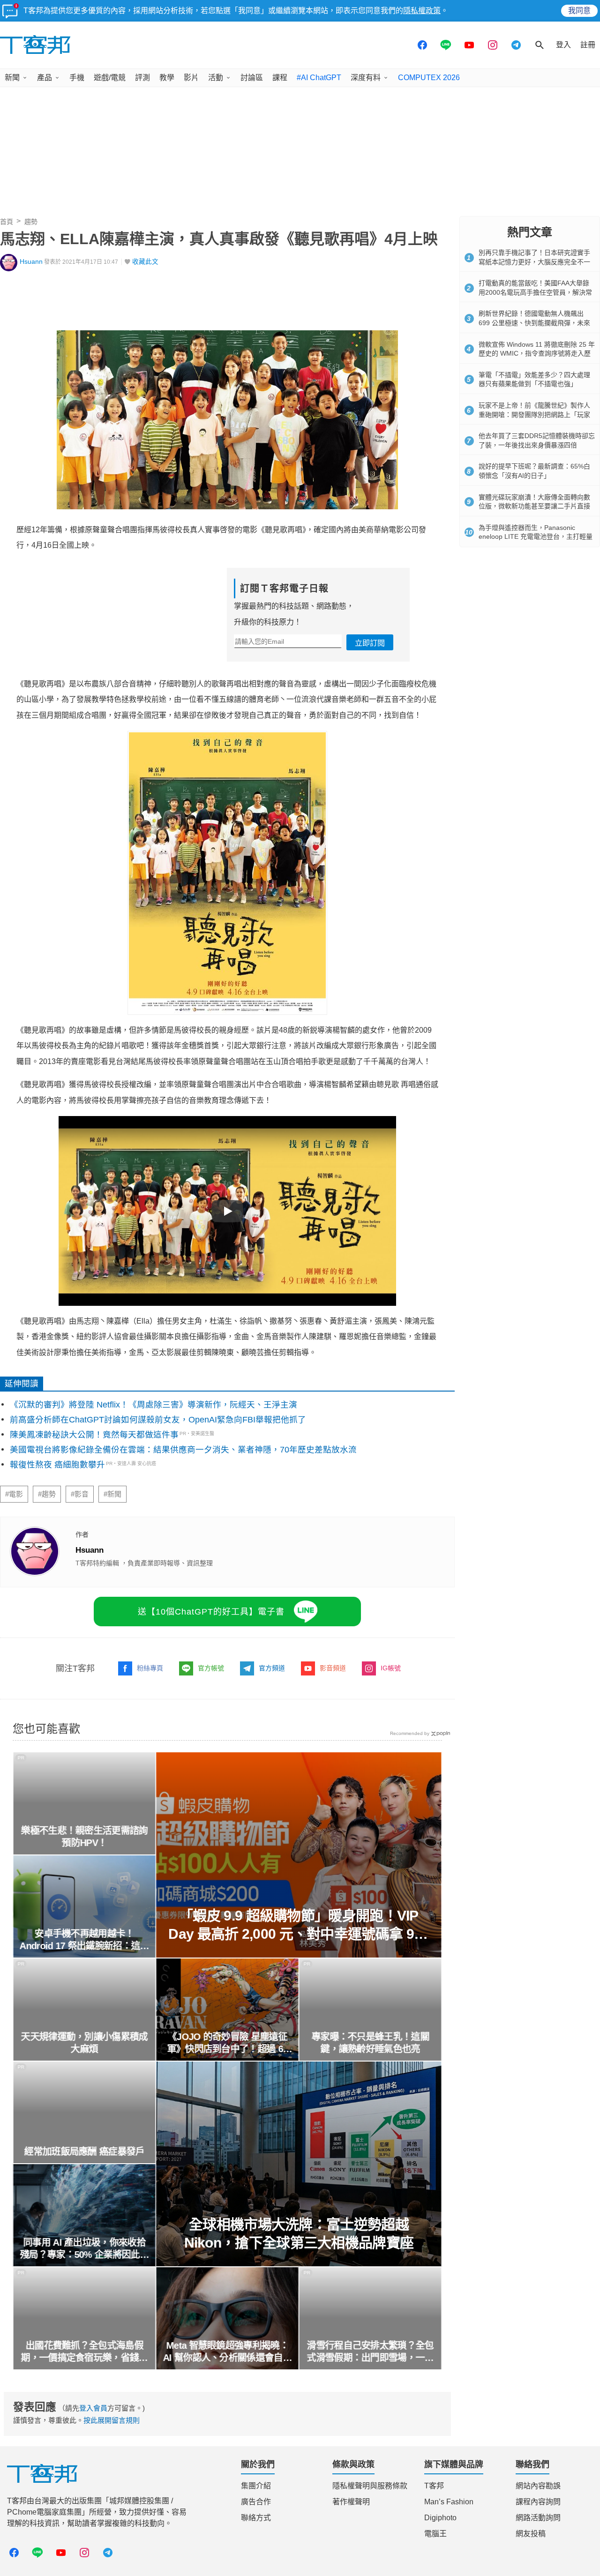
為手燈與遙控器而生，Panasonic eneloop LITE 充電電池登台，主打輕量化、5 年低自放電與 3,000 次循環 (536, 537)
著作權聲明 (351, 2502)
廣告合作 (256, 2502)
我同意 (579, 11)
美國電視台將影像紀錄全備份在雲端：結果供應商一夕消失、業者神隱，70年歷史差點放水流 (183, 1450)
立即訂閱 (370, 643)
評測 (142, 78)
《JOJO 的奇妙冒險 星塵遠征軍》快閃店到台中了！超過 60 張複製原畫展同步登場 (227, 2043)
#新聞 (112, 1494)
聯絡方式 (256, 2518)
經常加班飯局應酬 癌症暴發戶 (84, 2152)
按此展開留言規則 (112, 2420)
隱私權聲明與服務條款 (370, 2486)
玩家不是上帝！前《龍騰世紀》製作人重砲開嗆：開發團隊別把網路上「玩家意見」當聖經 (534, 414)
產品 (45, 78)
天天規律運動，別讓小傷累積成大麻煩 (84, 2043)
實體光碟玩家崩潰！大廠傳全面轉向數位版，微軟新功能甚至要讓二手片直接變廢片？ (534, 506)
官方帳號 (211, 1668)
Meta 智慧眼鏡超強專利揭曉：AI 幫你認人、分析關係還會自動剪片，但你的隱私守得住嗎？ (228, 2352)
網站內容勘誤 (538, 2486)
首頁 (7, 222)
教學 (167, 78)
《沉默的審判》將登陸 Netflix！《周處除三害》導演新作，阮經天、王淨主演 (154, 1405)
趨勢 (31, 222)
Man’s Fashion (449, 2502)
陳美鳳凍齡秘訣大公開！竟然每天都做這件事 (94, 1435)
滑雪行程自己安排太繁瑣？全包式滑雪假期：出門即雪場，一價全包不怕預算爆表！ (370, 2352)
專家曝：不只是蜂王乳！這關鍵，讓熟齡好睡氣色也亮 (371, 2043)
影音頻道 (333, 1668)
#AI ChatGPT (319, 78)
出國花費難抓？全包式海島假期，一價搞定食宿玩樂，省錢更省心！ (84, 2352)
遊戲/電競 (110, 78)
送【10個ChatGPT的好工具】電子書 (211, 1612)
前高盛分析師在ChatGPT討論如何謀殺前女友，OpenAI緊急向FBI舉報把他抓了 (158, 1420)
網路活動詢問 (538, 2518)
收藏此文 (145, 262)
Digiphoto (440, 2518)
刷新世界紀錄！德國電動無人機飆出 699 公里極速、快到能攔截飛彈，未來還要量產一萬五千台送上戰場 (534, 323)
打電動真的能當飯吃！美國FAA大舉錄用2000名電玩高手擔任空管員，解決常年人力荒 (535, 292)
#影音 (80, 1494)
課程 (280, 78)
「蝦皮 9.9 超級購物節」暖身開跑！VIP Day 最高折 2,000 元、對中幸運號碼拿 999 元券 (299, 1925)
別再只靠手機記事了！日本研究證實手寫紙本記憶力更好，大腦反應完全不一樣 (534, 262)
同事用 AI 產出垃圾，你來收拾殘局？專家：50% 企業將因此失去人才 (84, 2249)
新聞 (12, 78)
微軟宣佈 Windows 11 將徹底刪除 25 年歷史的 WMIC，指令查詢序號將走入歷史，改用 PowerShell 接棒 (537, 354)
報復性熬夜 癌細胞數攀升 (57, 1465)
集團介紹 (256, 2486)
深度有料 (366, 78)
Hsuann (31, 262)
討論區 (252, 78)
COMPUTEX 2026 (429, 78)
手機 (77, 78)
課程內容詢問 (538, 2502)
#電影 (14, 1494)
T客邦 (434, 2486)
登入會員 (93, 2408)
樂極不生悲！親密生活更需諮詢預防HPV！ (84, 1837)
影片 (191, 78)
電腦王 (435, 2534)
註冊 (588, 45)
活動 (216, 78)
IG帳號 (391, 1668)
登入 (563, 45)
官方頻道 (272, 1668)
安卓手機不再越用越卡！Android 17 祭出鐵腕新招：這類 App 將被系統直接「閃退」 (84, 1940)
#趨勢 (47, 1494)
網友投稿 (531, 2534)
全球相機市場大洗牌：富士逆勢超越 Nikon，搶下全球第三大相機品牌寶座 (299, 2234)
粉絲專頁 (150, 1668)
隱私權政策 (422, 11)
